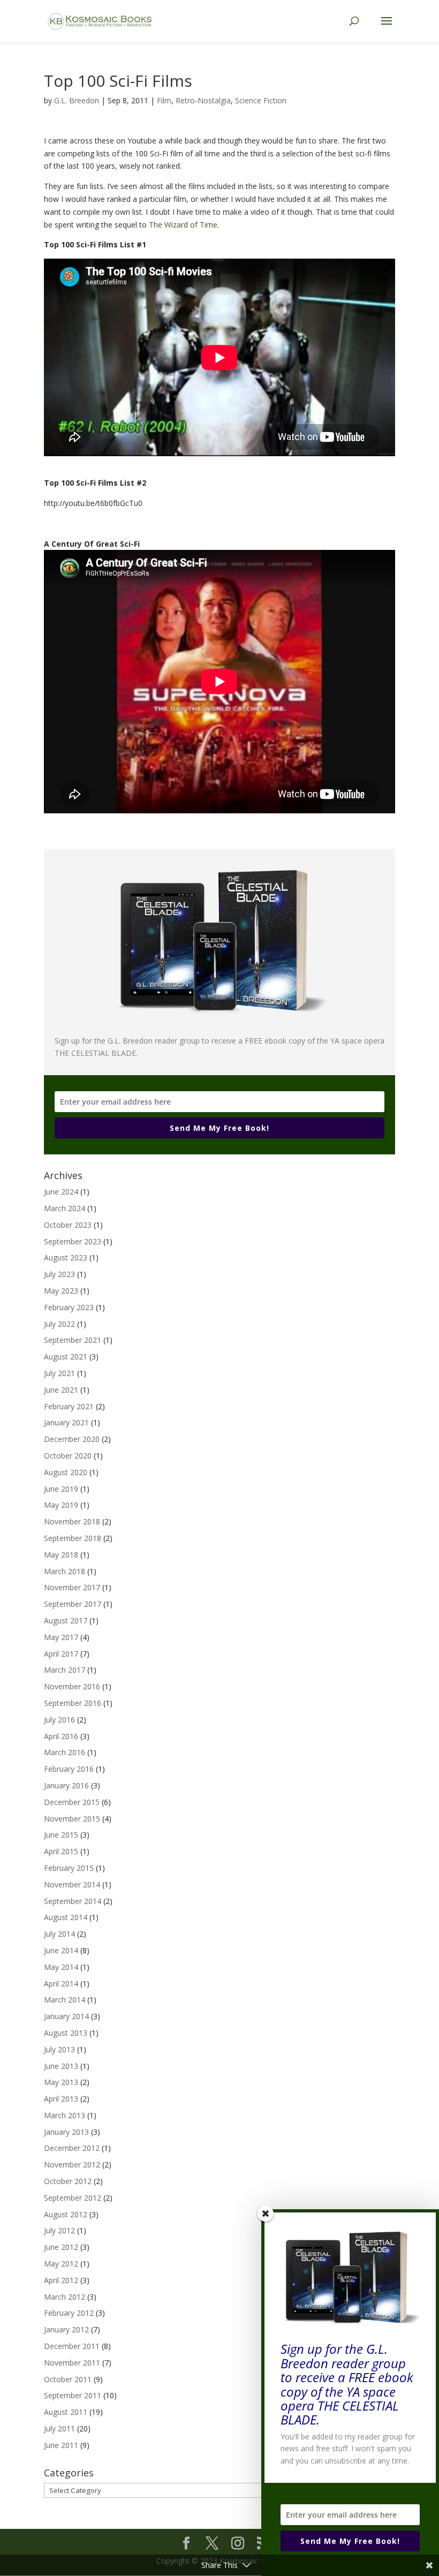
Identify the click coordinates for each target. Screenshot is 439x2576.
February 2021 (69, 1406)
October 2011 (68, 2379)
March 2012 (65, 2297)
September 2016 (73, 1703)
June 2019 (61, 1489)
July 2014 (59, 1934)
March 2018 (65, 1571)
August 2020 (66, 1472)
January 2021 (66, 1422)
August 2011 (66, 2412)
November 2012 (72, 2165)
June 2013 (61, 2066)
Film (164, 100)
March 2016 (65, 1752)
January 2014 (66, 2016)
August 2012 (66, 2214)
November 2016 (72, 1686)
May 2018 (61, 1555)
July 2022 (59, 1324)
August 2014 (66, 1917)
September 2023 (73, 1241)
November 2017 (72, 1587)
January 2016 (66, 1785)
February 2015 (69, 1868)
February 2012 (69, 2313)
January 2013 (66, 2132)
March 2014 (65, 2000)
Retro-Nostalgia (203, 100)
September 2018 (73, 1538)
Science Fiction (261, 100)
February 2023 (69, 1307)
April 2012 (61, 2280)
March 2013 (65, 2115)
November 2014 (72, 1884)
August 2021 (66, 1357)
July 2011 (59, 2428)
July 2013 (59, 2049)
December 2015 (72, 1802)
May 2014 (61, 1967)
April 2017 (61, 1654)
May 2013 (61, 2082)
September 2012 (73, 2198)
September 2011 (73, 2395)
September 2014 (73, 1901)
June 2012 (61, 2247)
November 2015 (72, 1819)
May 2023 (61, 1291)
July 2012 (59, 2230)
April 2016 (61, 1736)
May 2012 (61, 2264)
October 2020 (68, 1456)
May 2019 (61, 1505)
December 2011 (72, 2346)
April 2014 (61, 1984)
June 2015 (61, 1835)
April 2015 (61, 1851)
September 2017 (73, 1604)
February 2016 (69, 1769)
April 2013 (61, 2099)
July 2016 (59, 1720)
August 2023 (66, 1257)
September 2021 (73, 1340)
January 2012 (66, 2329)
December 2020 (72, 1439)
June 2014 (61, 1950)
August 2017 (66, 1621)
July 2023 (59, 1274)
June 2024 (61, 1192)
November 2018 (72, 1521)
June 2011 (61, 2445)
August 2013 (66, 2033)
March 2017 (65, 1670)
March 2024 (65, 1208)
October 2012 (68, 2181)
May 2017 (61, 1637)
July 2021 (59, 1373)
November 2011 (72, 2363)
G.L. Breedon (77, 100)
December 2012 (72, 2148)
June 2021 (61, 1390)
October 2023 (68, 1225)
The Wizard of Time (183, 225)
